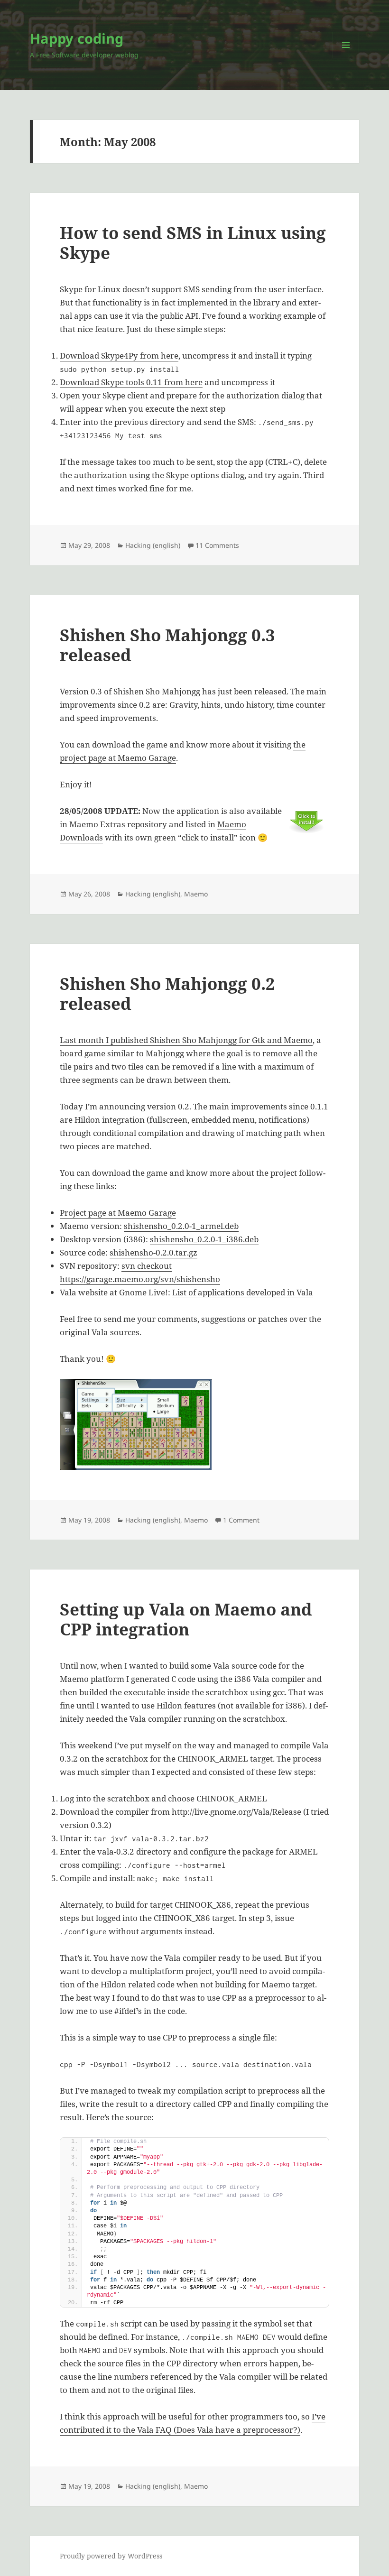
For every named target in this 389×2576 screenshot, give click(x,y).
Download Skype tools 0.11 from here (131, 382)
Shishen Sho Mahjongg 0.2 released (167, 993)
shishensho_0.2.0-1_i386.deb (204, 1239)
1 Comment (241, 1520)
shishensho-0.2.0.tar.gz (153, 1252)
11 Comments (217, 545)
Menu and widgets (346, 58)
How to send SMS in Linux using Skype (193, 243)
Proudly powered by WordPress (111, 2556)
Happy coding (77, 38)
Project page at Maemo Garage (118, 1213)
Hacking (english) (153, 545)
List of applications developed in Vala (243, 1292)
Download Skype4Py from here (119, 355)
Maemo (196, 894)
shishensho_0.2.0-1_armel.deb (181, 1226)
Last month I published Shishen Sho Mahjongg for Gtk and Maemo (186, 1040)
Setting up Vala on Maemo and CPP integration (186, 1619)
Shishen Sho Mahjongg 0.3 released (167, 645)
